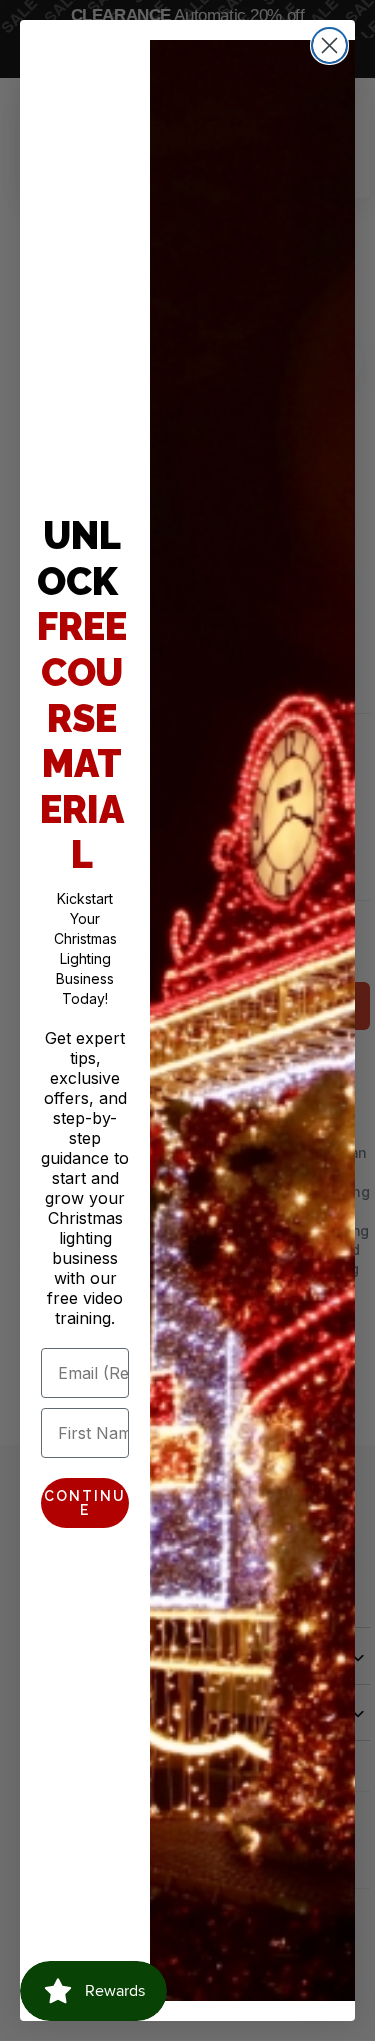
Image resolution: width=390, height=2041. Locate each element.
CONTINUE (85, 1503)
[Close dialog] (329, 45)
